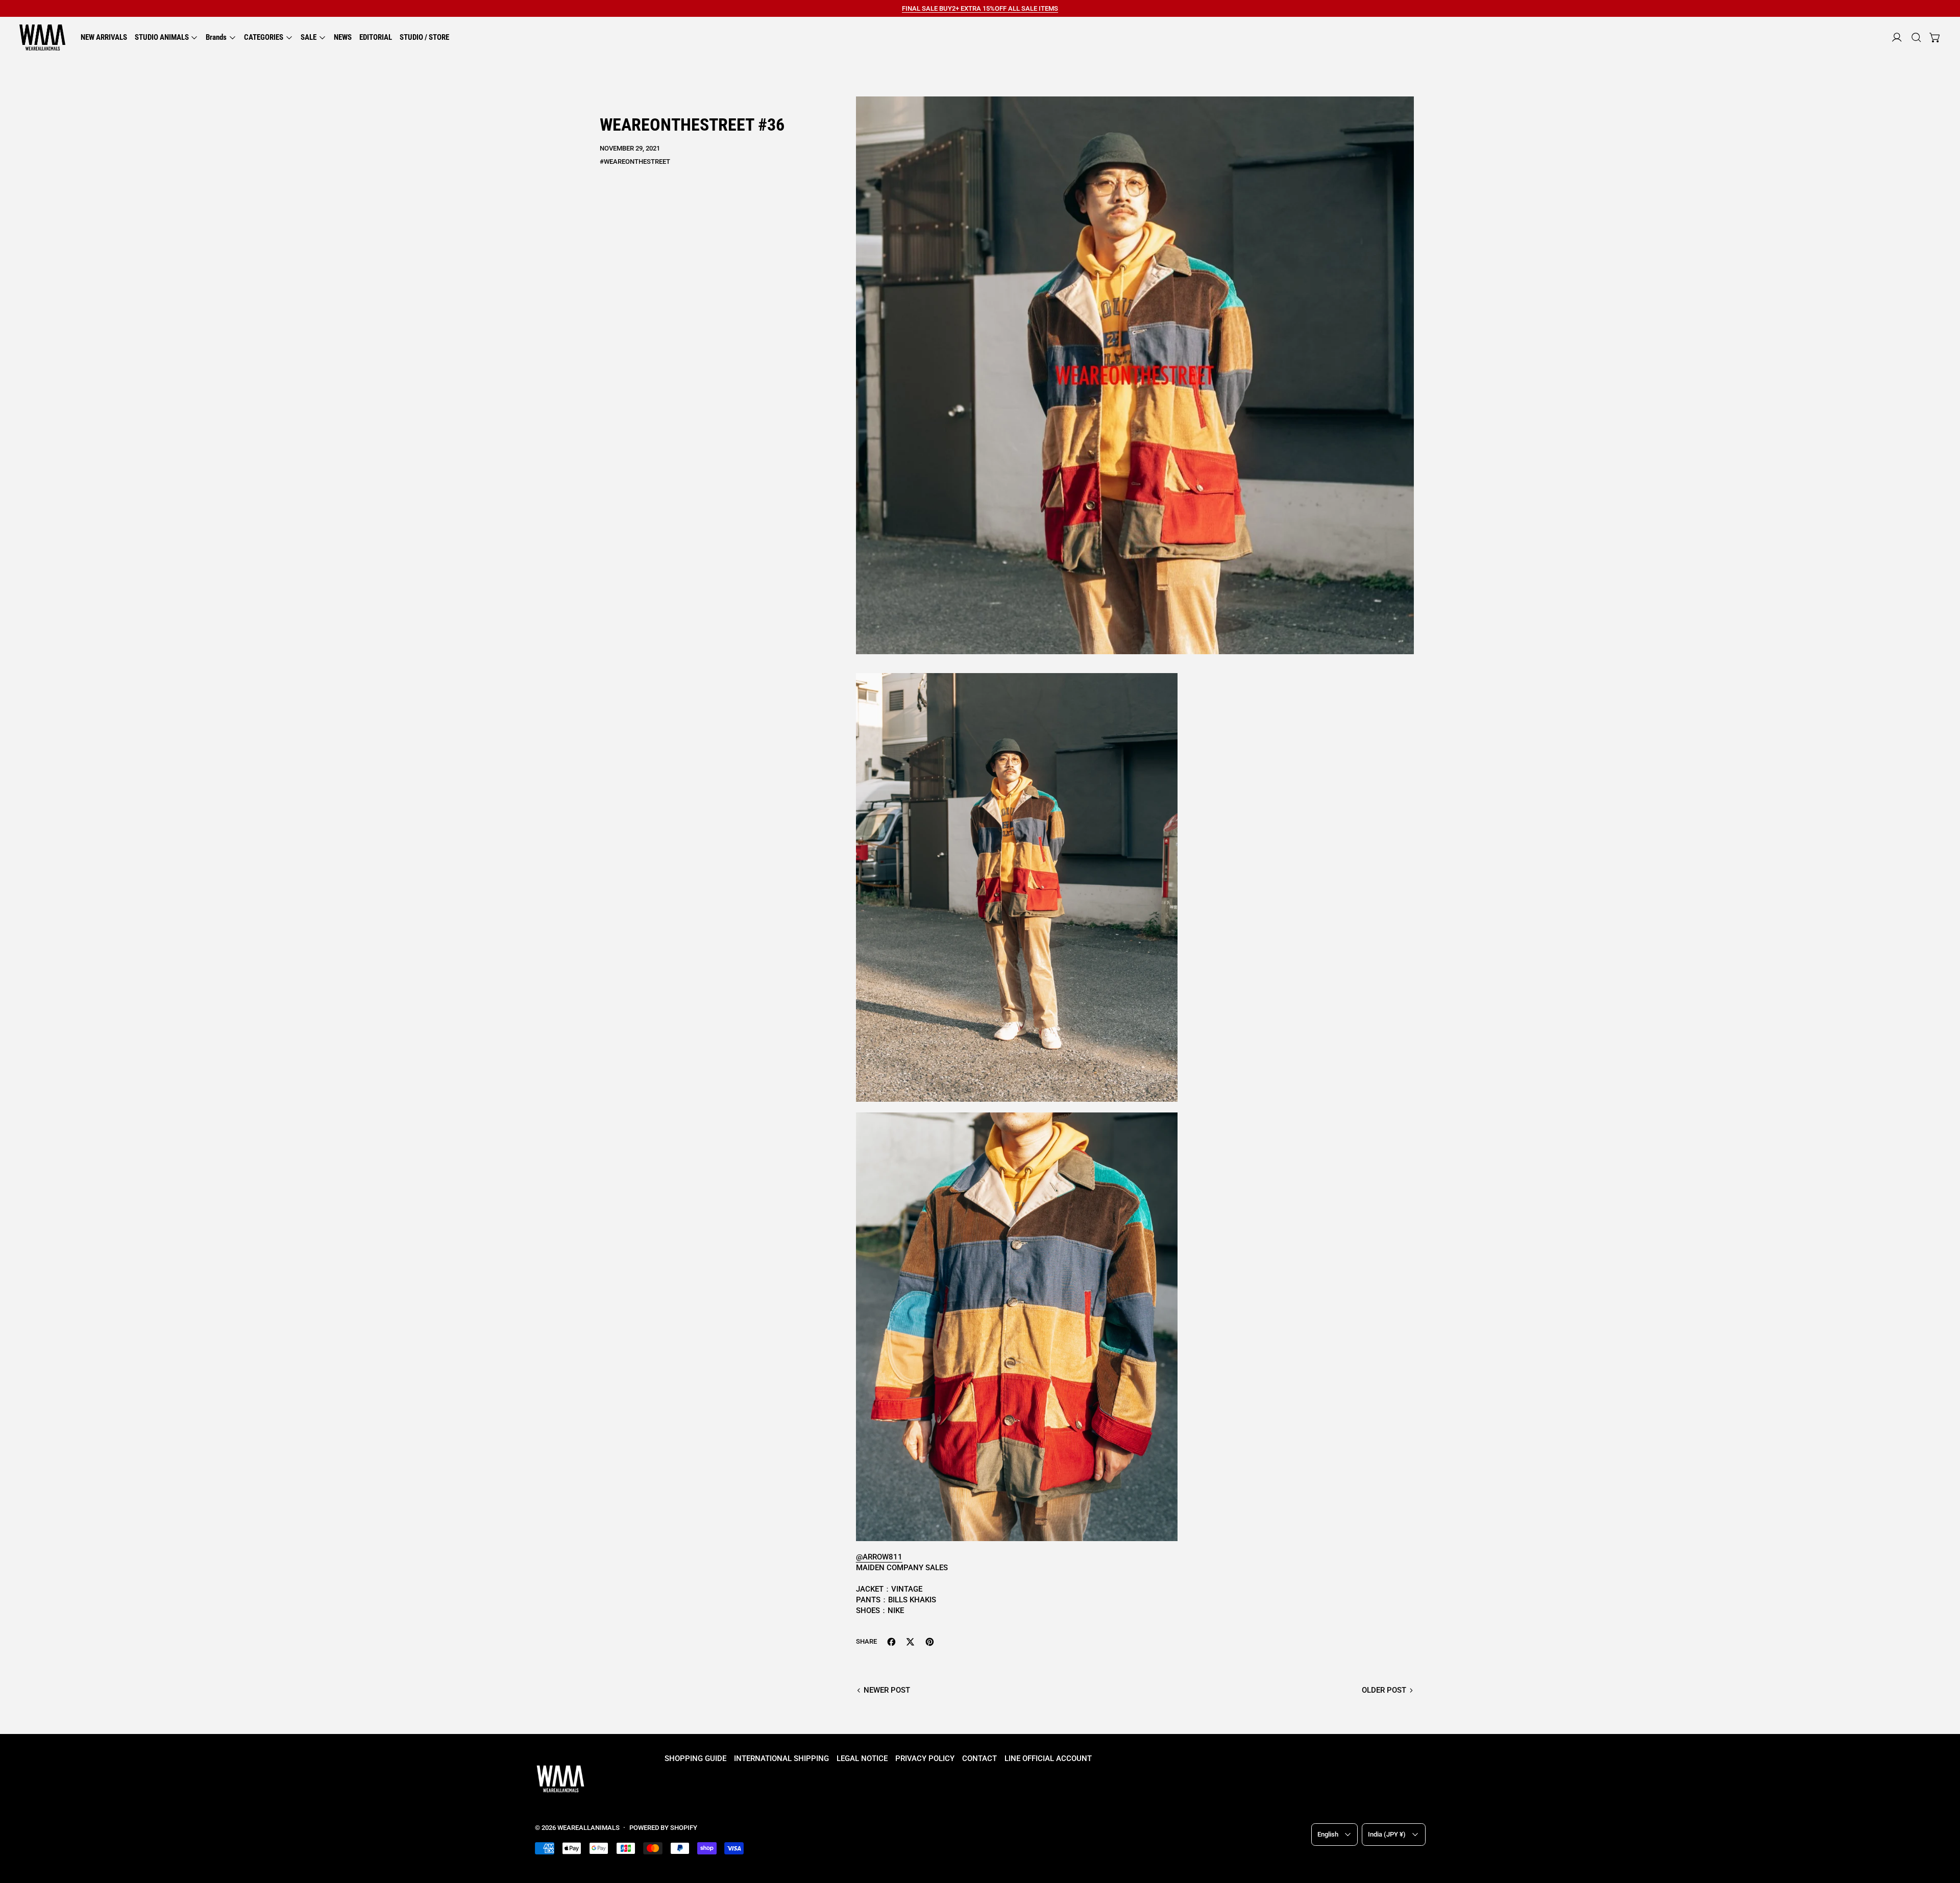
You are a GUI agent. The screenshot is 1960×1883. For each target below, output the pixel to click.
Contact (979, 1758)
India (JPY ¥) (1387, 1834)
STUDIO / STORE (424, 37)
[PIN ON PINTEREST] (930, 1642)
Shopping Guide (695, 1758)
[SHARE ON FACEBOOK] (891, 1642)
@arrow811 (879, 1557)
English (1328, 1834)
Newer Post (887, 1690)
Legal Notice (862, 1758)
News (343, 37)
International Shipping (781, 1758)
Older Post (1384, 1690)
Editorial (376, 37)
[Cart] (1935, 38)
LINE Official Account (1048, 1758)
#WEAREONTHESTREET (635, 162)
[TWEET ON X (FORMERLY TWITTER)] (910, 1642)
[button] (1916, 38)
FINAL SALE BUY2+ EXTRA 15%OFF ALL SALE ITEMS (980, 8)
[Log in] (1897, 38)
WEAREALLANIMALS (589, 1828)
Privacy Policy (925, 1758)
